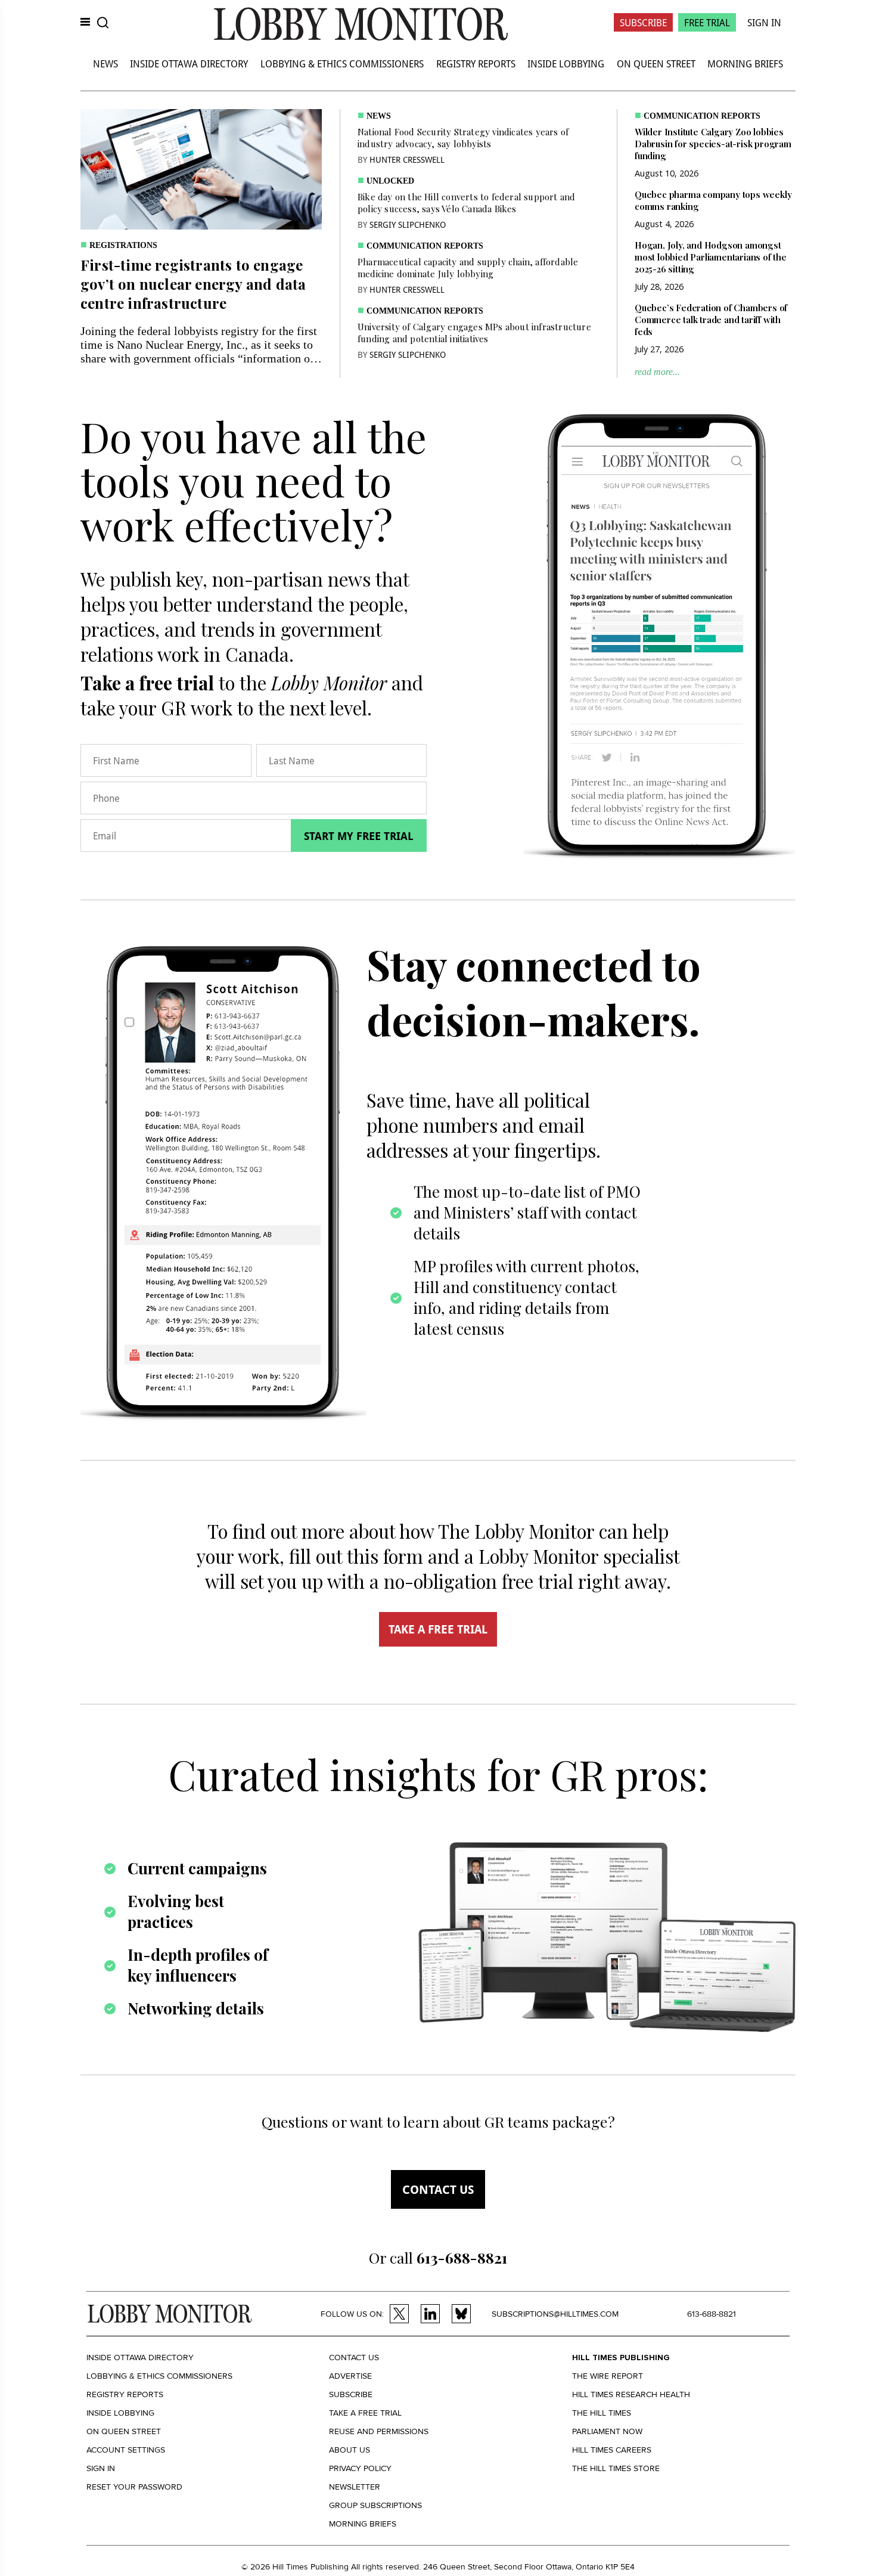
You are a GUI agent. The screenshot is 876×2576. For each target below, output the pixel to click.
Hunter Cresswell (407, 159)
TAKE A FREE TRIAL (438, 1629)
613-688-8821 (712, 2314)
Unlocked (390, 181)
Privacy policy (360, 2468)
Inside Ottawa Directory (189, 63)
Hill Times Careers (612, 2450)
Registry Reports (476, 63)
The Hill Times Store (616, 2468)
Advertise (350, 2376)
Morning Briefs (745, 63)
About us (350, 2450)
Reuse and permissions (379, 2431)
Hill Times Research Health (631, 2394)
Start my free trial (359, 836)
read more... (657, 372)
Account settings (126, 2450)
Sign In (764, 22)
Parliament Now (607, 2431)
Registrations (123, 245)
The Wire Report (608, 2376)
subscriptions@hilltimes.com (555, 2314)
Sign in (101, 2468)
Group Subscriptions (375, 2505)
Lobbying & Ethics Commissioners (342, 63)
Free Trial (707, 22)
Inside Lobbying (566, 63)
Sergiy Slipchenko (408, 224)
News (105, 63)
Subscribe (643, 22)
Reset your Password (134, 2487)
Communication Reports (425, 246)
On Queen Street (656, 63)
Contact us (438, 2189)
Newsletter (355, 2487)
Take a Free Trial (365, 2413)
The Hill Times (602, 2413)
